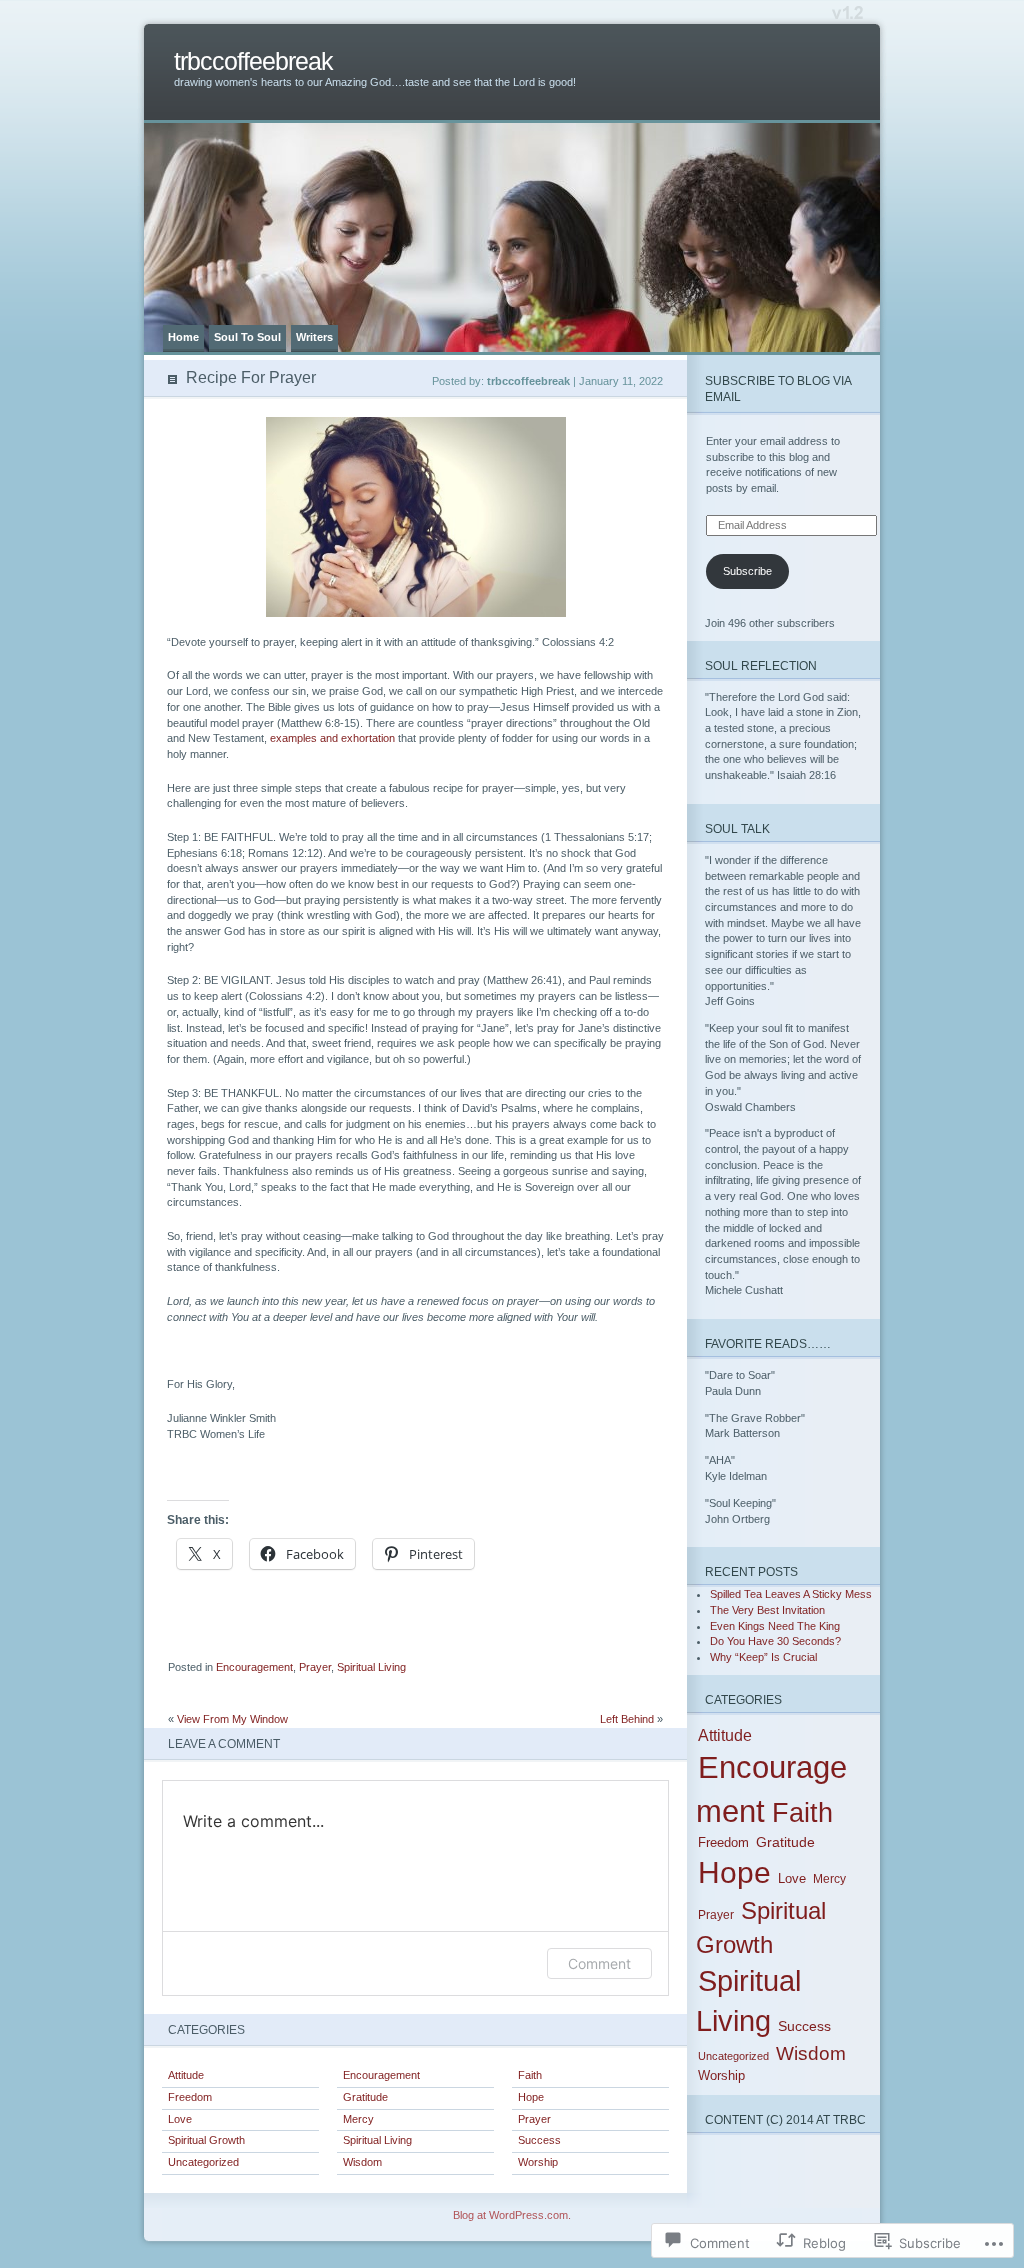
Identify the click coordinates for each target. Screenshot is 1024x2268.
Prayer (315, 1667)
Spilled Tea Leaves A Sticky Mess (791, 1594)
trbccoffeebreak (253, 61)
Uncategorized (203, 2162)
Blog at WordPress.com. (512, 2215)
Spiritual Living (371, 1667)
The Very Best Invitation (767, 1610)
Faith (530, 2075)
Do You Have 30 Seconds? (775, 1641)
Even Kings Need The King (775, 1626)
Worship (538, 2162)
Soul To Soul (247, 337)
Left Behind (627, 1719)
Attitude (186, 2075)
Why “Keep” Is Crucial (763, 1657)
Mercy (358, 2119)
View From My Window (232, 1719)
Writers (314, 337)
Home (183, 337)
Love (180, 2119)
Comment (599, 1963)
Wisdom (362, 2162)
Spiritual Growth (206, 2140)
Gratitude (365, 2097)
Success (539, 2140)
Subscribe (747, 571)
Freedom (190, 2097)
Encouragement (254, 1667)
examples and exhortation (332, 738)
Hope (531, 2097)
